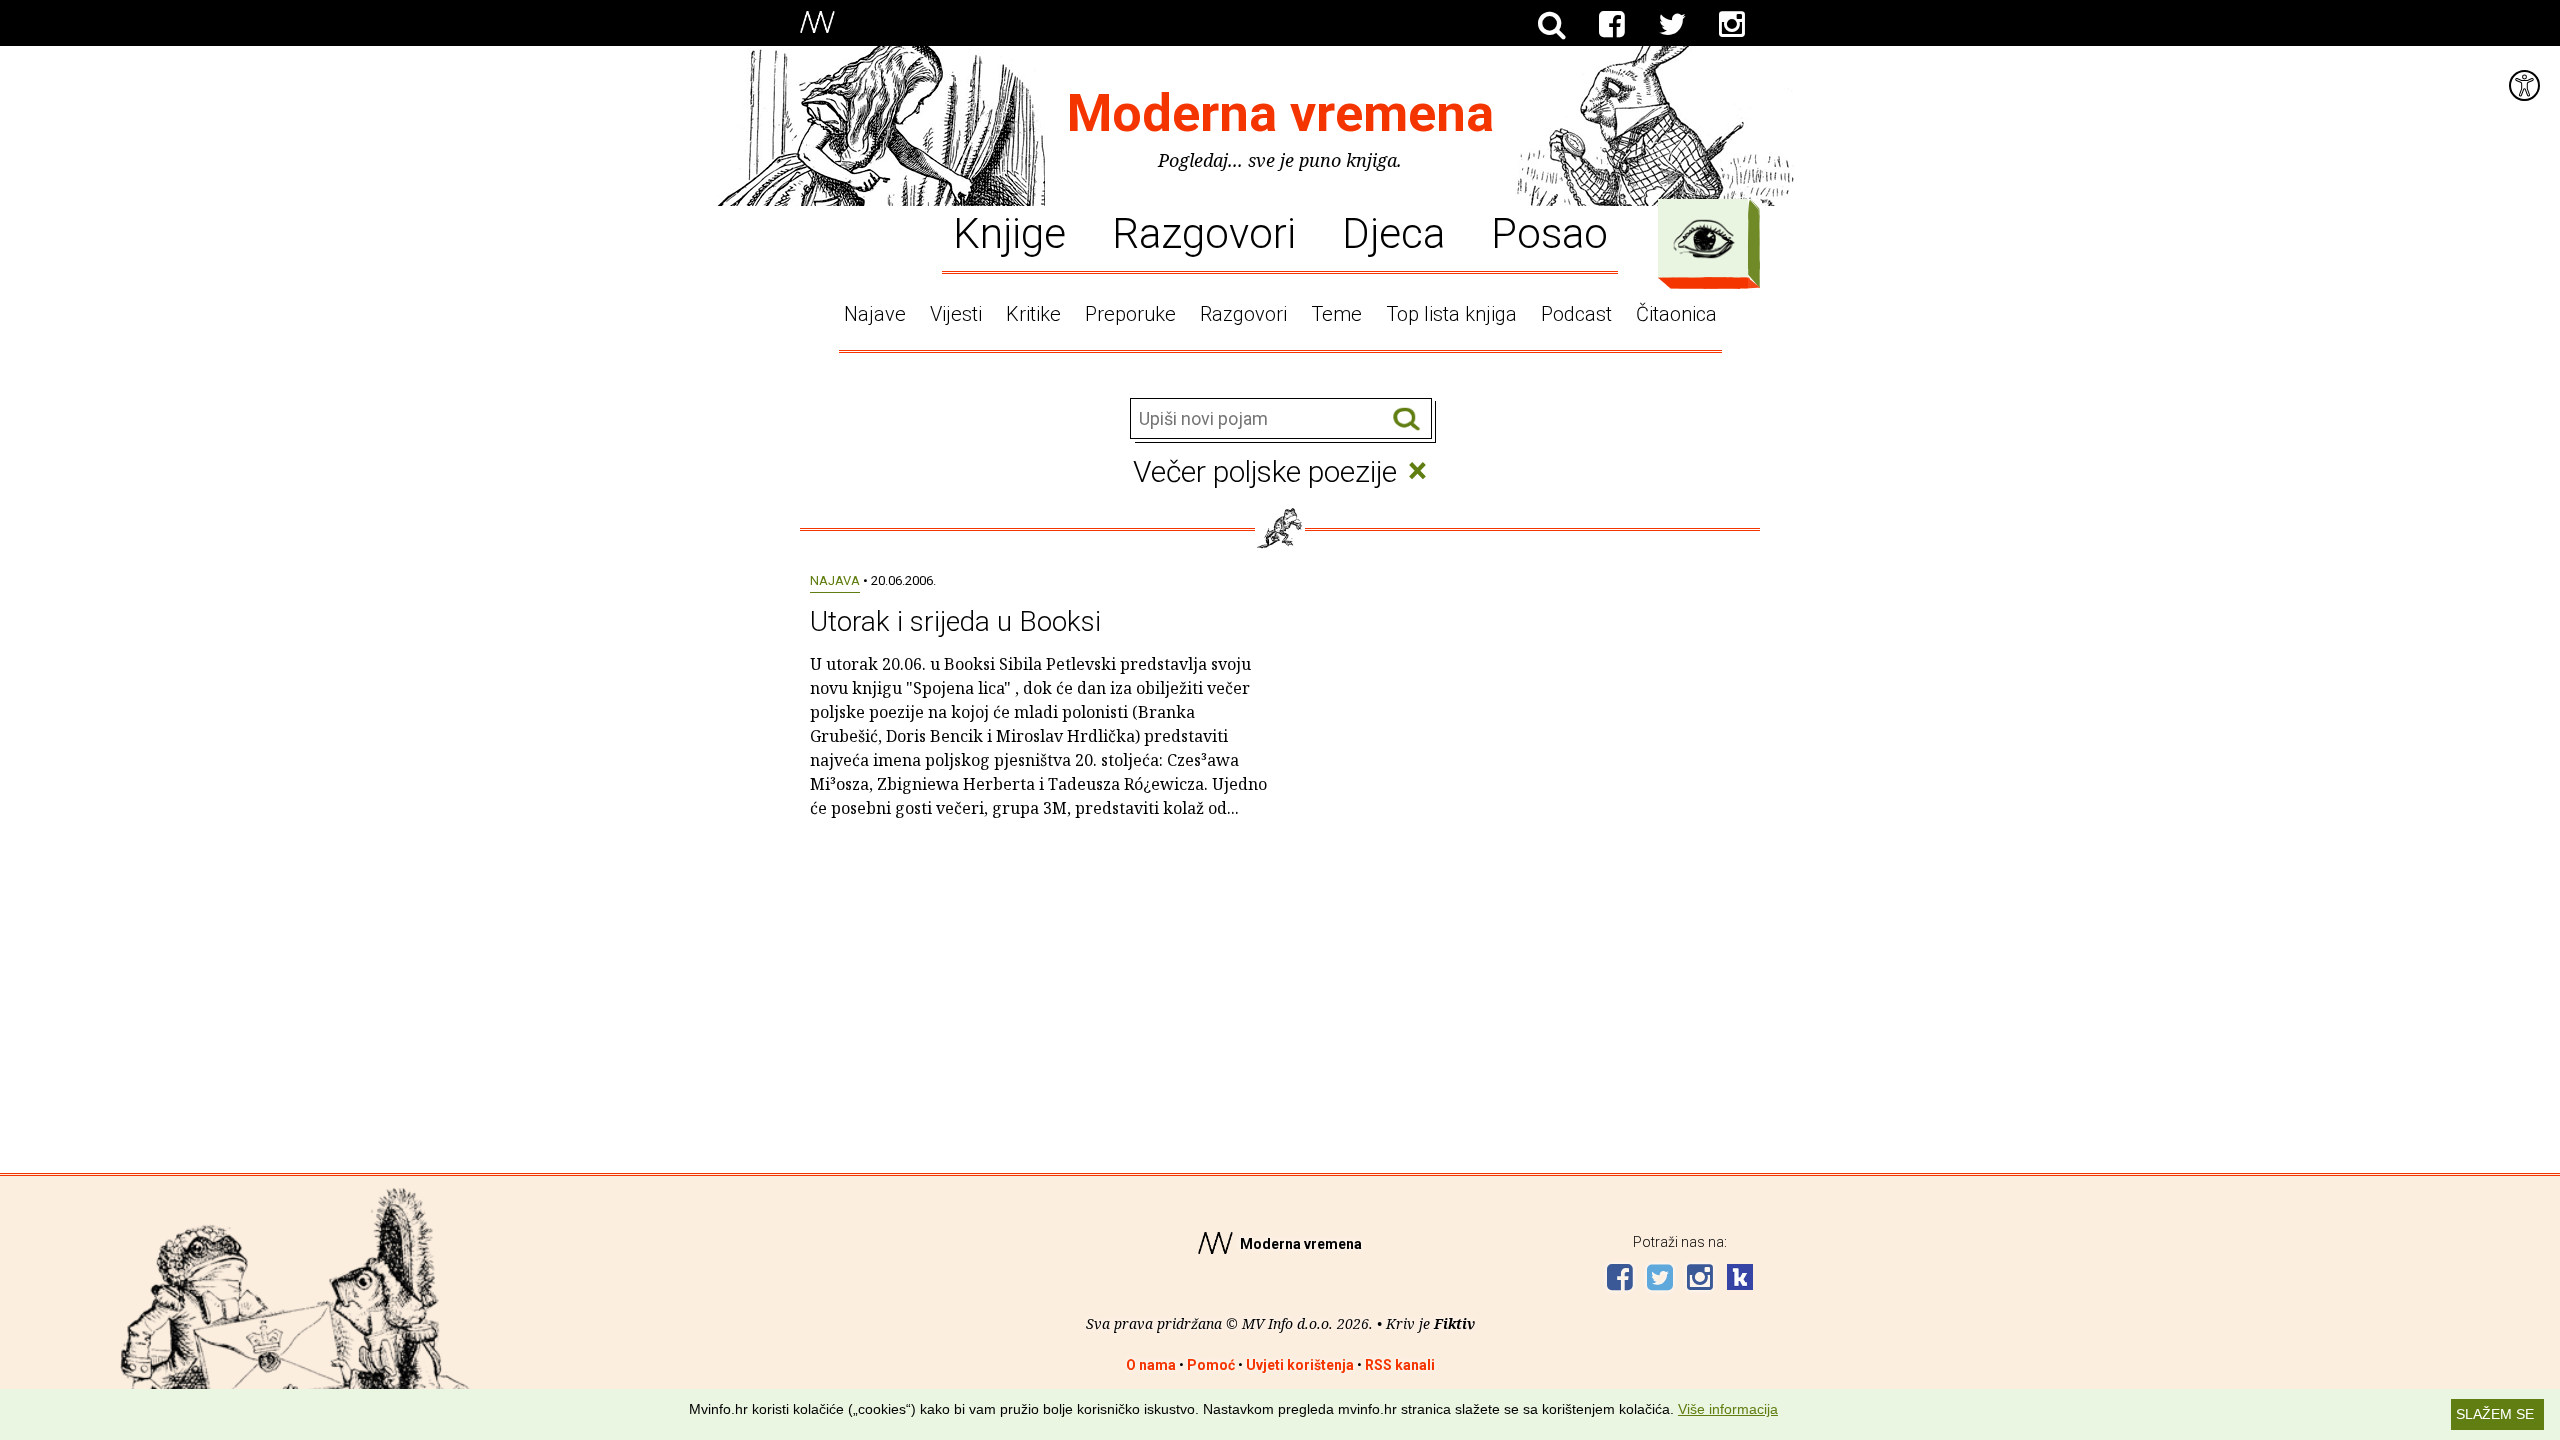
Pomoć (1211, 1365)
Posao (1549, 232)
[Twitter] (1672, 25)
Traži (1406, 419)
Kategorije (1704, 239)
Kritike (1033, 314)
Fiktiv (1454, 1323)
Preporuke (1130, 314)
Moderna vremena (1280, 113)
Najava (835, 580)
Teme (1336, 314)
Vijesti (956, 314)
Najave (875, 314)
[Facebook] (1612, 25)
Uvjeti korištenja (1300, 1365)
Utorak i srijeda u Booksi (955, 621)
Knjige (1009, 232)
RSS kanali (1400, 1365)
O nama (1151, 1365)
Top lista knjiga (1451, 314)
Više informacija (1728, 1409)
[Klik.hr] (1740, 1279)
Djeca (1393, 232)
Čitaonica (1676, 314)
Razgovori (1204, 232)
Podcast (1576, 314)
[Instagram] (1732, 25)
